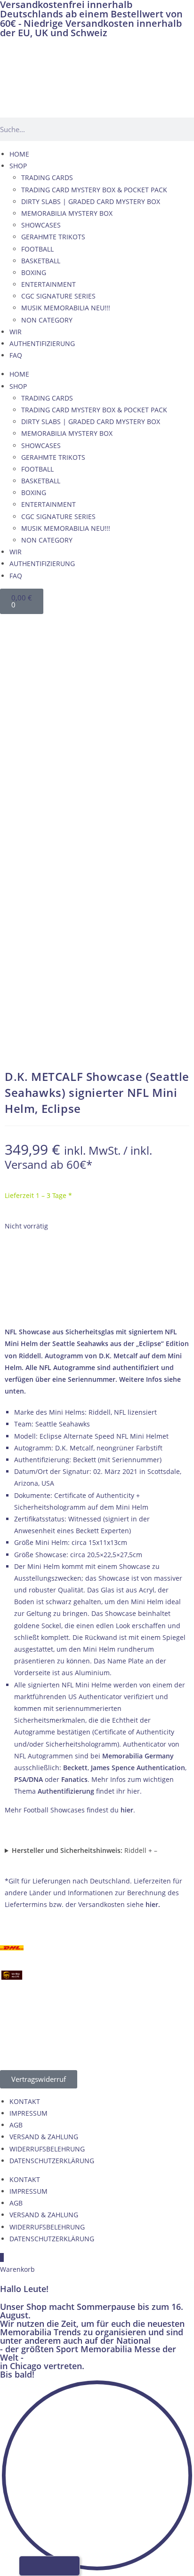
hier (127, 1810)
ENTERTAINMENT (48, 284)
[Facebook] (12, 646)
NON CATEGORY (47, 320)
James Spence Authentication (138, 1768)
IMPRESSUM (28, 2113)
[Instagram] (12, 699)
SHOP (18, 166)
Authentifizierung (66, 1791)
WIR (16, 332)
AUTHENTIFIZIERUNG (42, 343)
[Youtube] (12, 672)
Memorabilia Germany (138, 1756)
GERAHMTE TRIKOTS (53, 237)
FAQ (16, 355)
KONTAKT (25, 2101)
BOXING (34, 272)
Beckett (75, 1768)
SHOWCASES (41, 225)
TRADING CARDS (47, 177)
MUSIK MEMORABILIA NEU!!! (66, 308)
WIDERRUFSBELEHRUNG (47, 2149)
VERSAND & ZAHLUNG (44, 2137)
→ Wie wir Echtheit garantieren (97, 1304)
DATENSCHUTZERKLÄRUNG (52, 2161)
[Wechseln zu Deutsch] (13, 624)
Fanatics (74, 1779)
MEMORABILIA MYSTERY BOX (67, 213)
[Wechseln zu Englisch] (31, 624)
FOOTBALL (37, 249)
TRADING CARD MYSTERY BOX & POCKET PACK (94, 190)
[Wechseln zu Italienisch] (66, 624)
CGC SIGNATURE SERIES (58, 296)
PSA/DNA (28, 1779)
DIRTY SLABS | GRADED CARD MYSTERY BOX (91, 201)
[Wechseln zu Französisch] (48, 624)
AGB (16, 2125)
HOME (19, 154)
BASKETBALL (41, 261)
